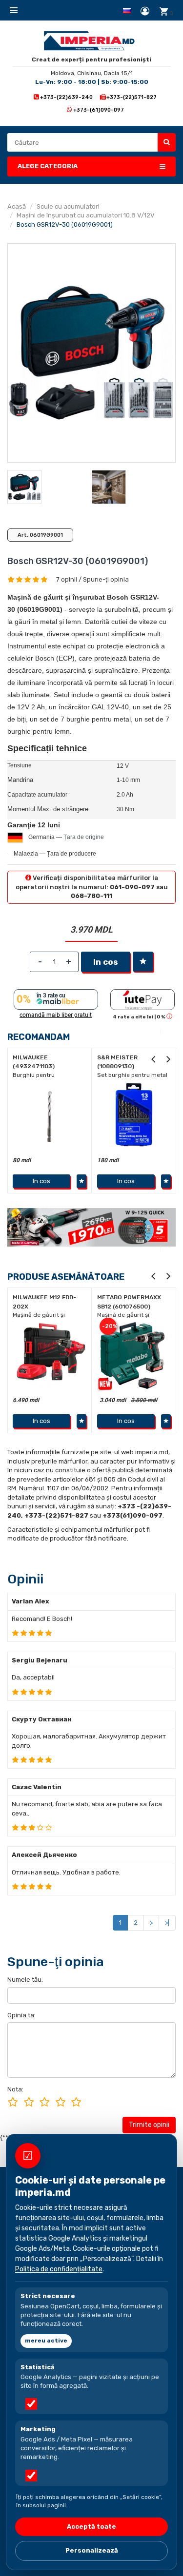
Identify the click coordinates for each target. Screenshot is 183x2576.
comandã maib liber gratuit (56, 1015)
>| (167, 1922)
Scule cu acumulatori (68, 206)
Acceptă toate (91, 2527)
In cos (106, 962)
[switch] (31, 2404)
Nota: (15, 2089)
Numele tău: (25, 1980)
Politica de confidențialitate (59, 2269)
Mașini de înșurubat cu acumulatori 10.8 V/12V (86, 215)
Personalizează (92, 2550)
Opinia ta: (21, 2015)
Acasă (17, 206)
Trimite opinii (149, 2125)
